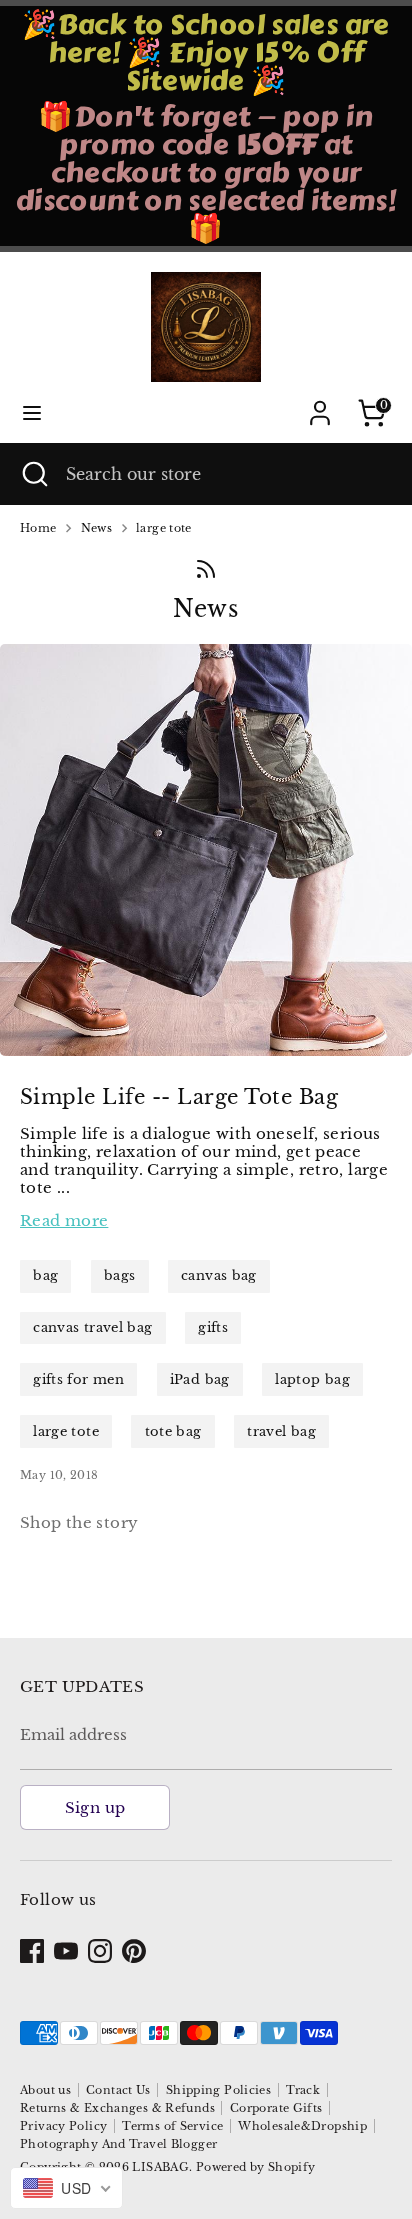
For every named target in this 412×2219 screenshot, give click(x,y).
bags (120, 1275)
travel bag (281, 1431)
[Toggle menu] (32, 412)
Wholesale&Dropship (302, 2126)
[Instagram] (100, 1951)
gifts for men (78, 1379)
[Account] (320, 401)
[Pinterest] (134, 1951)
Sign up (95, 1807)
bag (45, 1275)
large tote (164, 528)
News (97, 528)
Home (38, 528)
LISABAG (160, 2167)
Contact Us (118, 2090)
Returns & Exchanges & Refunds (117, 2108)
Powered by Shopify (256, 2167)
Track (303, 2090)
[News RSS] (206, 569)
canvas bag (219, 1275)
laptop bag (312, 1379)
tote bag (173, 1431)
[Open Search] (33, 474)
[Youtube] (66, 1951)
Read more (64, 1220)
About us (45, 2090)
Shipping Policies (218, 2090)
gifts (213, 1327)
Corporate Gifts (276, 2108)
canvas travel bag (92, 1327)
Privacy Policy (63, 2126)
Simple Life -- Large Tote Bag (179, 1097)
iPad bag (200, 1379)
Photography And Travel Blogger (118, 2144)
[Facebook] (32, 1951)
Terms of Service (172, 2126)
